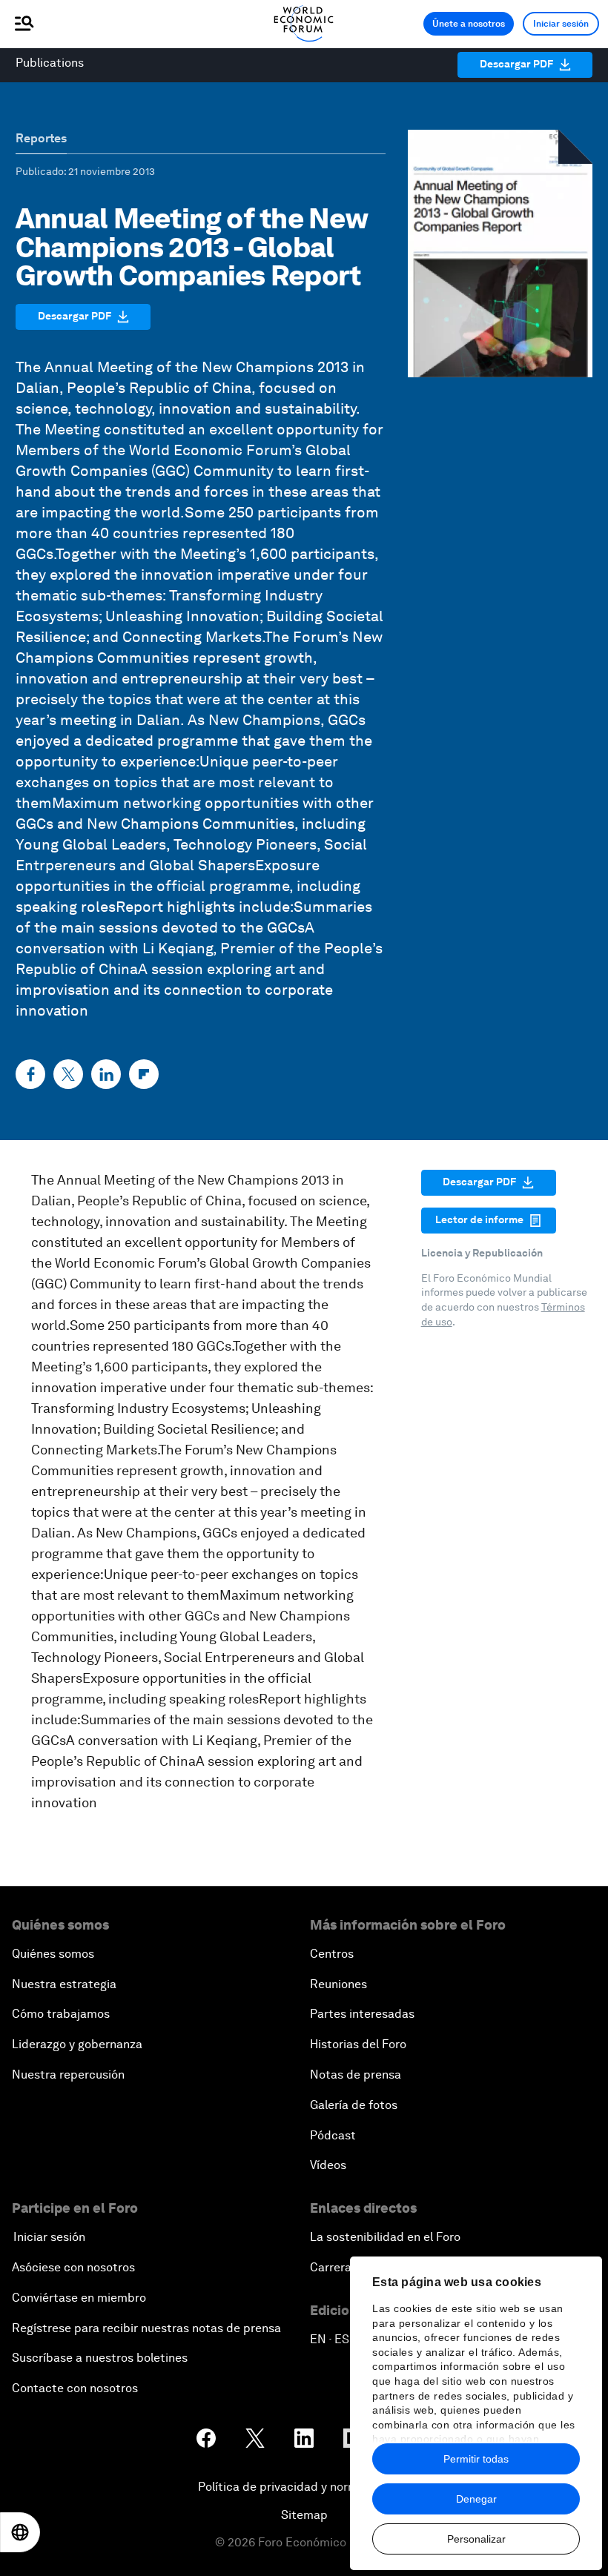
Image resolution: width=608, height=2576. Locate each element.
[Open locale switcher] (20, 2532)
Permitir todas (476, 2459)
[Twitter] (68, 1074)
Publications (50, 63)
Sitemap (304, 2515)
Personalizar (476, 2539)
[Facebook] (30, 1074)
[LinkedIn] (106, 1074)
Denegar (476, 2499)
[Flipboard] (144, 1074)
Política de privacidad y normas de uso (304, 2487)
